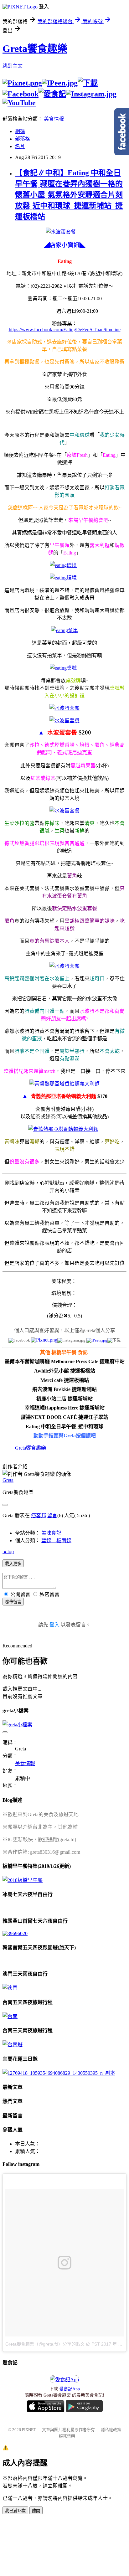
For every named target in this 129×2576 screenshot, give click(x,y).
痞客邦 (39, 1515)
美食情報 (54, 119)
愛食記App (70, 2389)
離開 (36, 2511)
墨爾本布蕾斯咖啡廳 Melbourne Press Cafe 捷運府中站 (65, 1361)
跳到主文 (13, 66)
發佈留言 (13, 1602)
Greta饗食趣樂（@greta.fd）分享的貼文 (45, 2344)
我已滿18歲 (15, 2511)
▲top (8, 1551)
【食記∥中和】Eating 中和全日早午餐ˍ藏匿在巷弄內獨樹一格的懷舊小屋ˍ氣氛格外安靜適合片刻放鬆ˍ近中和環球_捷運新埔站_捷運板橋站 (69, 195)
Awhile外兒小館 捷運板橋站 (65, 1371)
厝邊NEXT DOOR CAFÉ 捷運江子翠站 (65, 1417)
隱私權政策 (111, 2430)
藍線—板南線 (56, 1540)
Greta (8, 1480)
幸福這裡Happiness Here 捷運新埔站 (65, 1408)
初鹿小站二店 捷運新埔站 (64, 1399)
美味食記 (51, 1533)
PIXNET (29, 2430)
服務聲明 (67, 2436)
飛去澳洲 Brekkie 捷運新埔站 (64, 1389)
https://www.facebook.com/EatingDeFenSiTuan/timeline (65, 330)
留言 (52, 1515)
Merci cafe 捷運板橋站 (65, 1380)
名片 (20, 146)
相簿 (20, 131)
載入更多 (13, 1564)
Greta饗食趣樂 (35, 49)
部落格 (23, 139)
